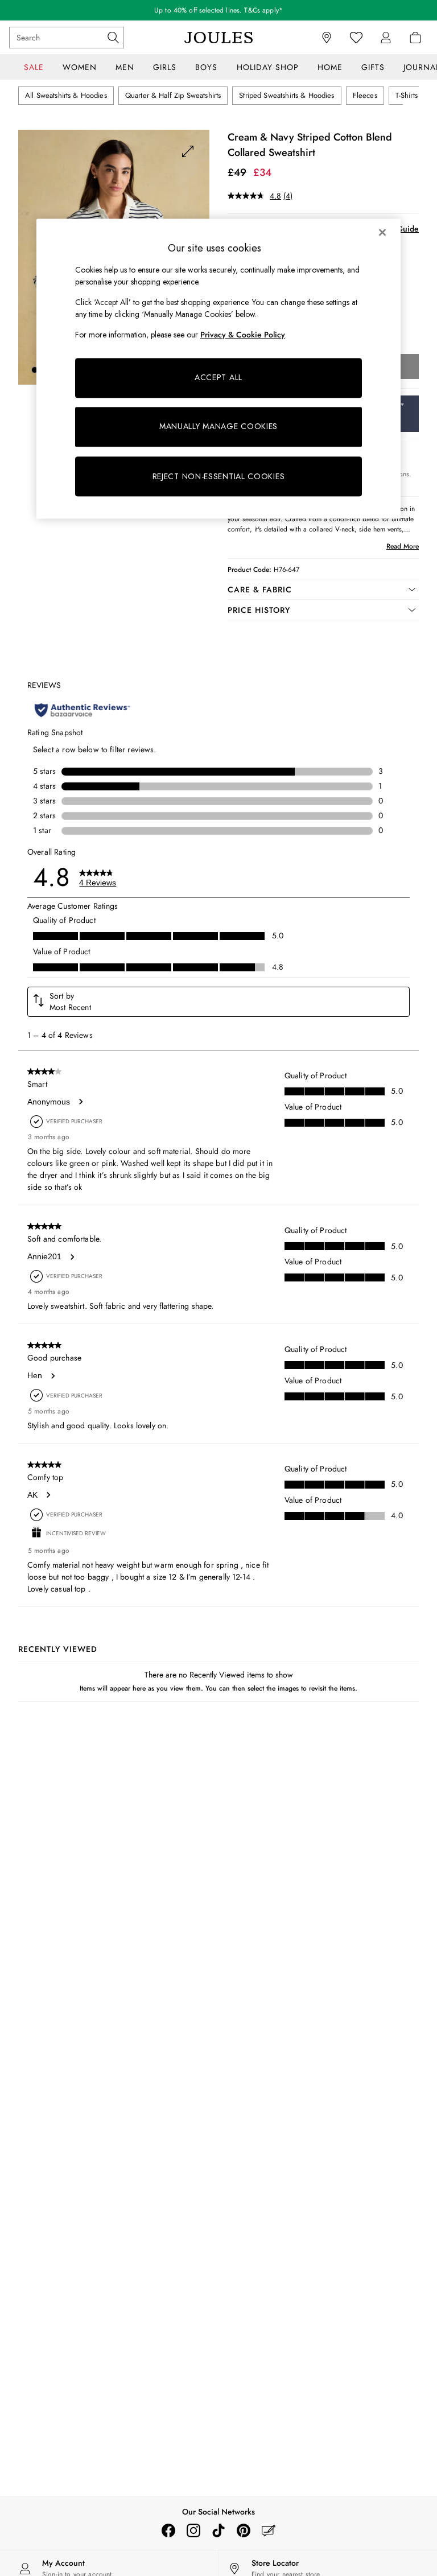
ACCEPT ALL (218, 378)
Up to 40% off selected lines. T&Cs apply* (218, 10)
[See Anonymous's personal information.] (80, 1102)
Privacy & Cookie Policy (243, 335)
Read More (403, 546)
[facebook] (168, 2530)
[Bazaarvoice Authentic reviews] (82, 710)
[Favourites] (356, 38)
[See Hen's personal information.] (52, 1376)
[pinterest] (244, 2530)
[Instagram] (193, 2530)
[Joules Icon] (218, 38)
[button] (35, 370)
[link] (386, 38)
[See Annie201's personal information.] (72, 1257)
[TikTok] (218, 2530)
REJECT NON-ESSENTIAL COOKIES (219, 476)
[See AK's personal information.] (48, 1495)
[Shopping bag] (415, 38)
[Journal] (269, 2530)
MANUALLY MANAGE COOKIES (218, 427)
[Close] (382, 232)
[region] (218, 369)
